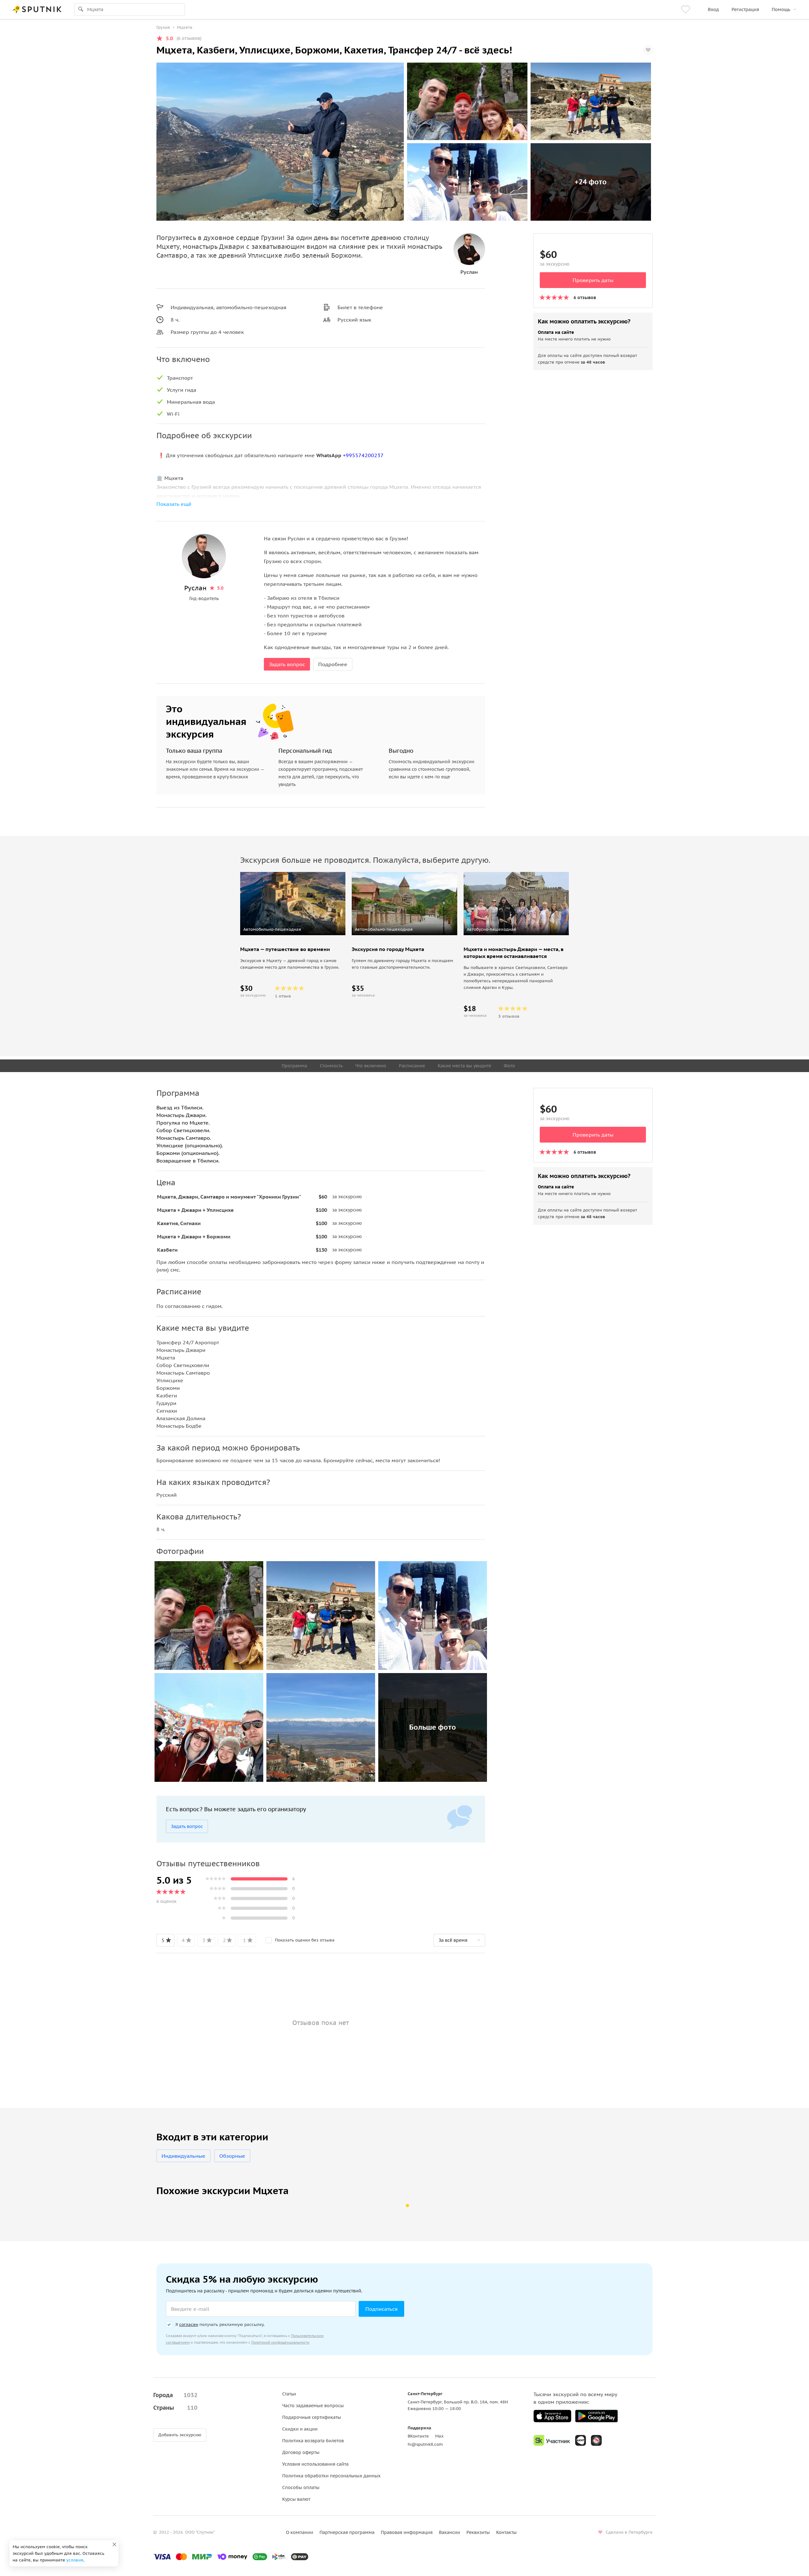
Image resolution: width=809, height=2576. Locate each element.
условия (75, 2560)
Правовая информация (407, 2532)
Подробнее (333, 664)
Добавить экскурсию (180, 2435)
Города (175, 2395)
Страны (175, 2408)
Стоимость (331, 1066)
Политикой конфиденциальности (280, 2342)
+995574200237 (363, 455)
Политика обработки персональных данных (331, 2476)
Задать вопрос (287, 664)
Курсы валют (296, 2499)
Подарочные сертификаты (312, 2417)
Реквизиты (478, 2532)
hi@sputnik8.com (425, 2444)
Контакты (506, 2532)
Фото (509, 1066)
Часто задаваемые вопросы (313, 2406)
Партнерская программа (347, 2532)
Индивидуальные (183, 2156)
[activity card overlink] (293, 971)
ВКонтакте (418, 2436)
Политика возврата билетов (313, 2441)
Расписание (412, 1066)
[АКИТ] (581, 2440)
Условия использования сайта (315, 2464)
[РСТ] (596, 2440)
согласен (189, 2325)
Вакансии (450, 2532)
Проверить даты (593, 280)
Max (439, 2436)
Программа (294, 1066)
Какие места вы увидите (464, 1066)
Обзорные (232, 2156)
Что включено (371, 1066)
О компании (300, 2532)
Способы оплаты (301, 2487)
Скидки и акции (300, 2429)
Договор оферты (301, 2452)
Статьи (289, 2394)
